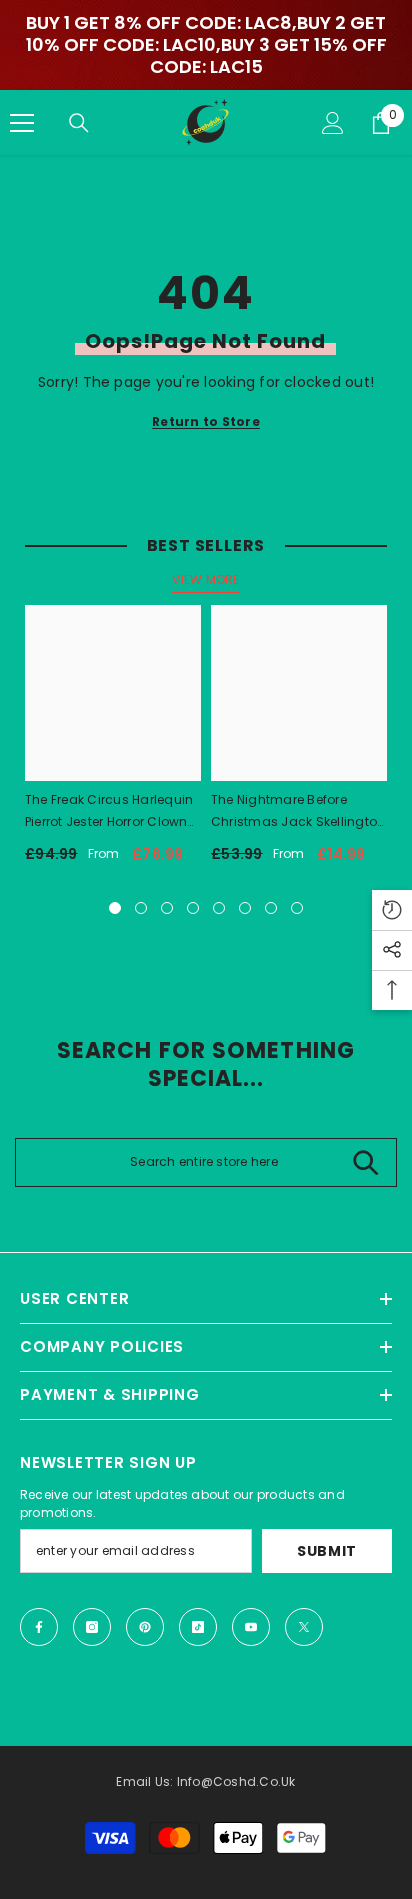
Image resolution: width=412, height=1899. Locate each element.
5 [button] (219, 908)
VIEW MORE (205, 579)
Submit (327, 1551)
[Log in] (333, 123)
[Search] (79, 123)
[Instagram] (92, 1627)
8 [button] (297, 908)
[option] (113, 742)
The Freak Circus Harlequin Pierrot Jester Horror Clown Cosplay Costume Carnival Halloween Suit (112, 812)
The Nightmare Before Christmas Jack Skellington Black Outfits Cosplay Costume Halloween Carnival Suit (298, 812)
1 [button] (115, 908)
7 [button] (271, 908)
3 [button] (167, 908)
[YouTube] (251, 1627)
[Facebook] (39, 1627)
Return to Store (206, 421)
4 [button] (193, 908)
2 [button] (141, 908)
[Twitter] (304, 1627)
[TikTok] (198, 1627)
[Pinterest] (145, 1627)
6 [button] (245, 908)
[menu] (22, 123)
